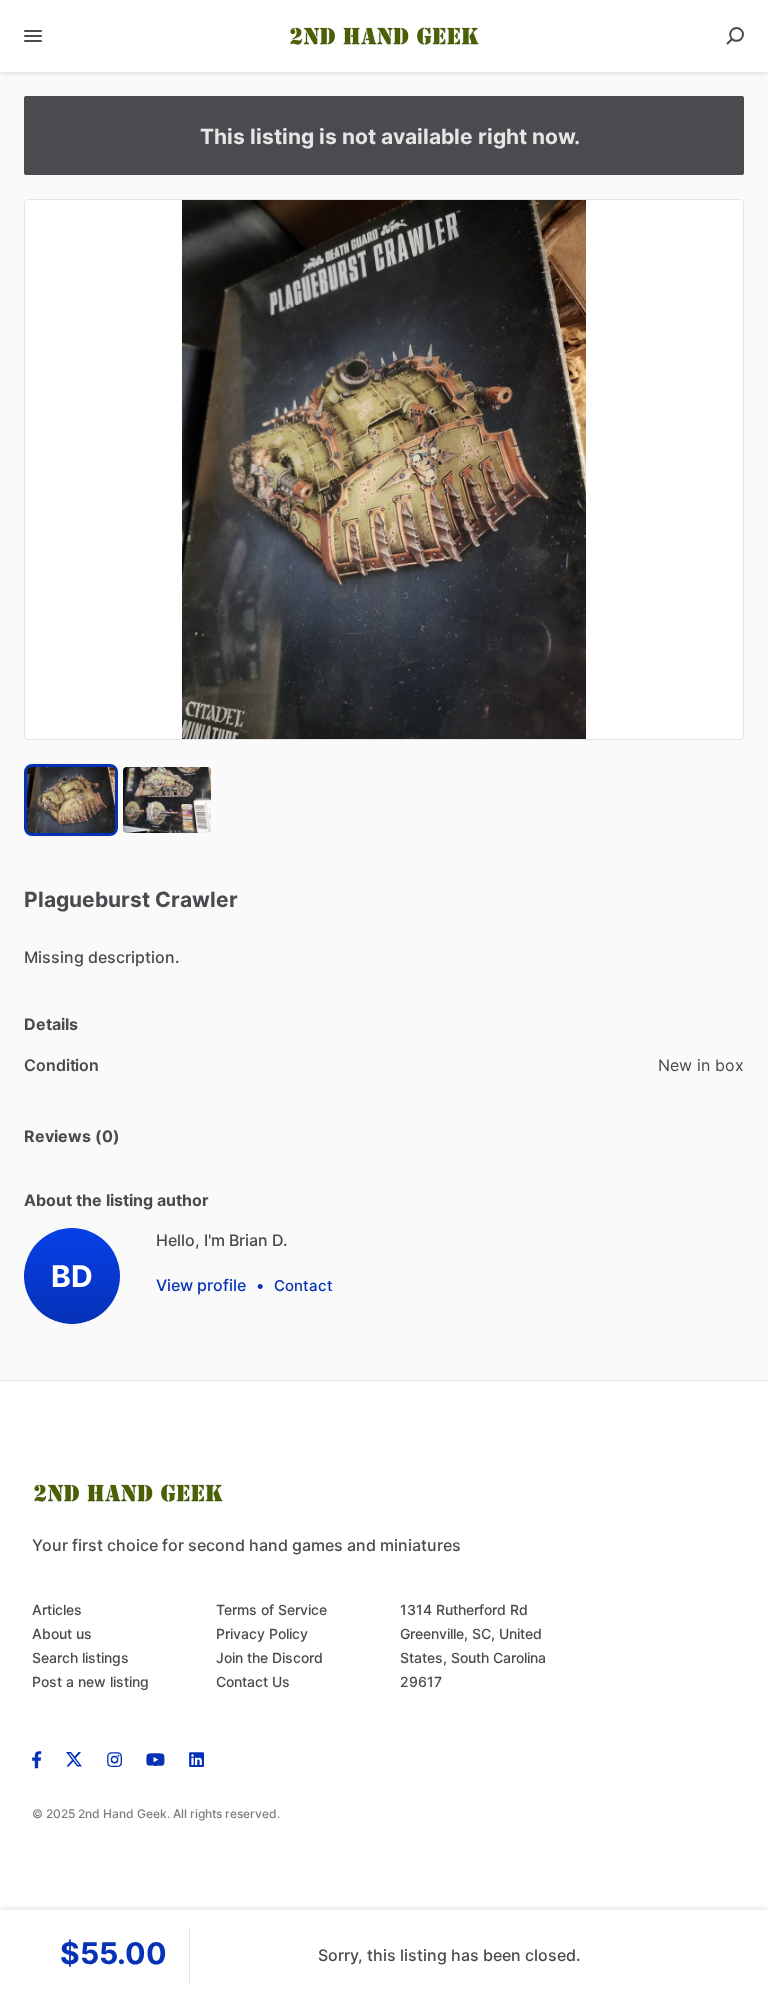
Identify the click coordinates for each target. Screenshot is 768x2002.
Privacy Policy (262, 1633)
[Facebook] (43, 1758)
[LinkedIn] (196, 1758)
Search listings (80, 1657)
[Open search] (735, 36)
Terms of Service (271, 1609)
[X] (74, 1758)
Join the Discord (269, 1657)
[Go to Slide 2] (167, 800)
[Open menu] (33, 36)
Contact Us (253, 1681)
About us (62, 1633)
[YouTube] (155, 1758)
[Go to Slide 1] (71, 800)
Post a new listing (90, 1681)
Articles (57, 1609)
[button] (384, 469)
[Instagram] (114, 1758)
